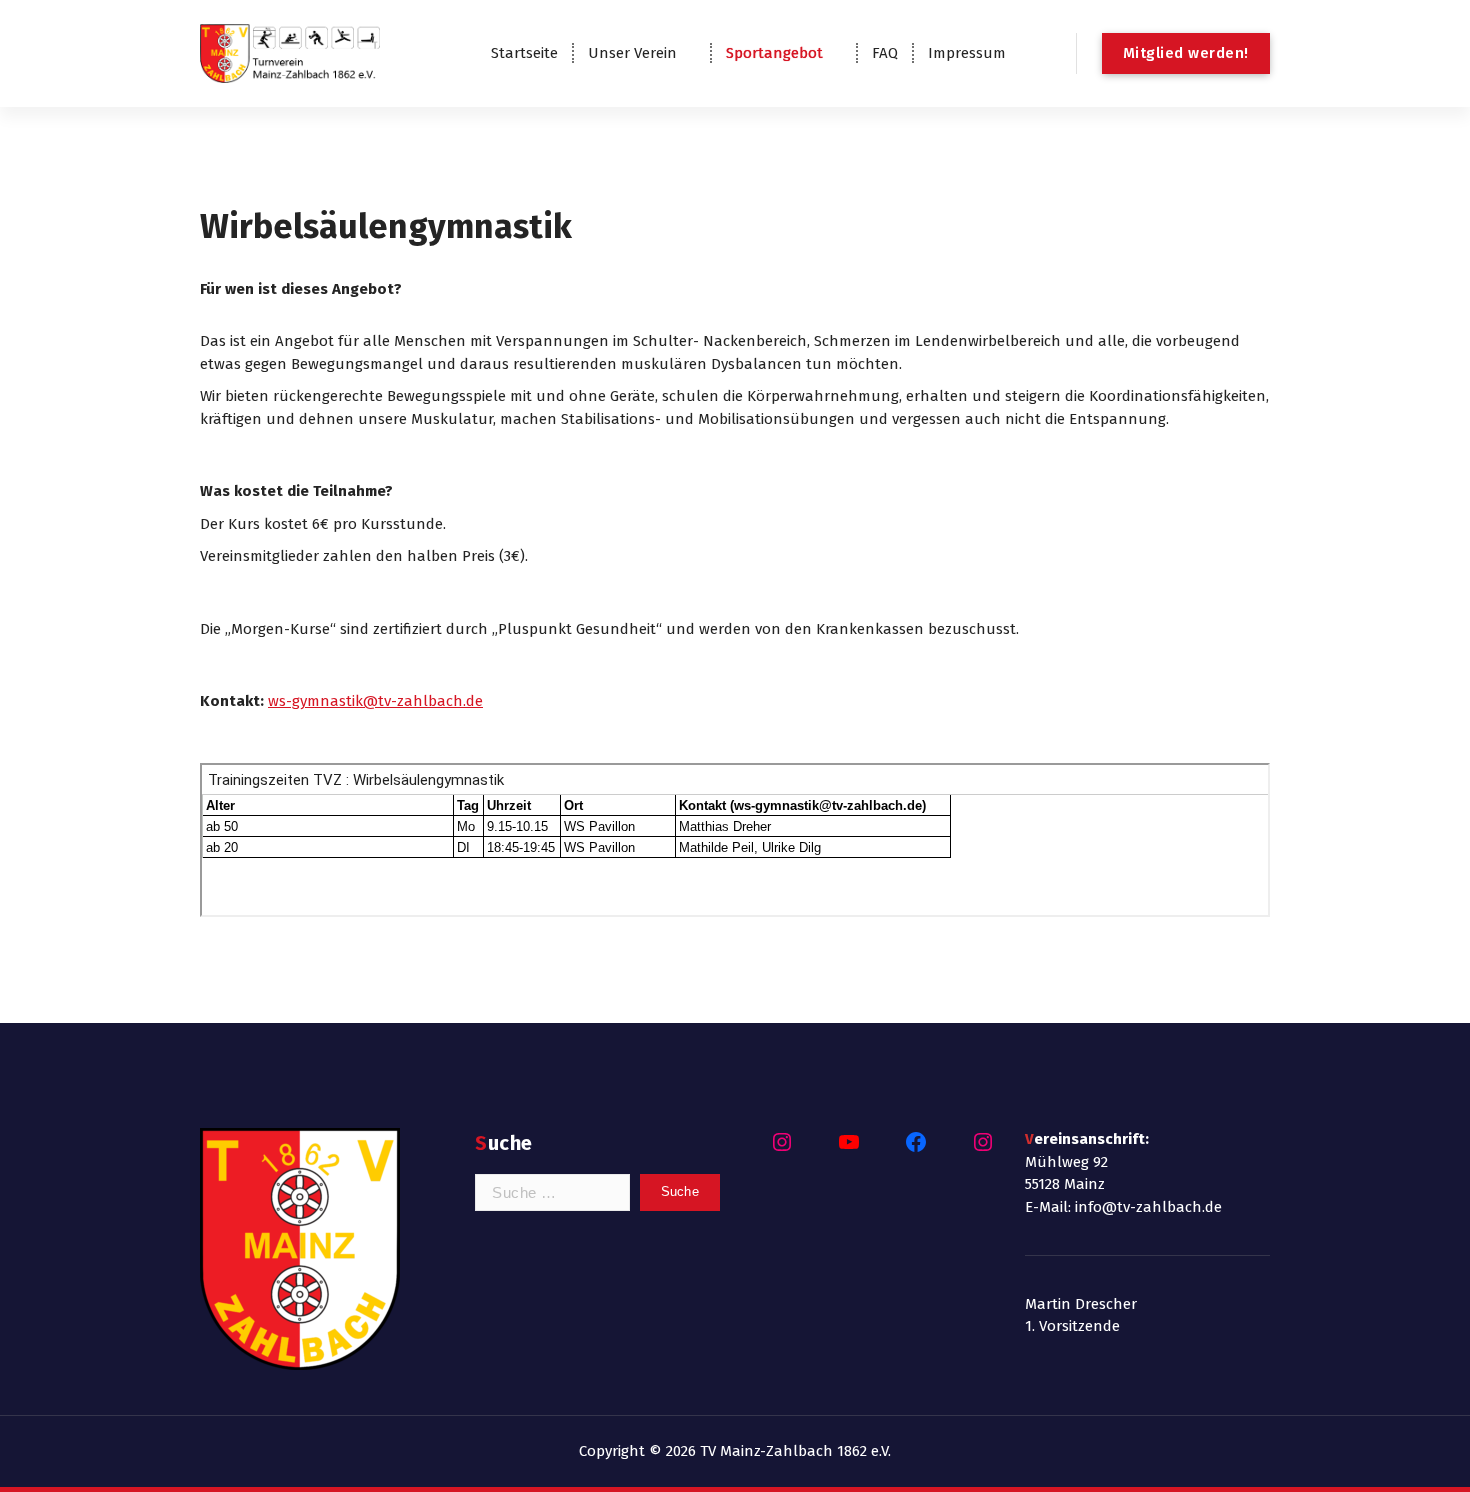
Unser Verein (632, 53)
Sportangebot (774, 53)
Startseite (524, 53)
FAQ (885, 53)
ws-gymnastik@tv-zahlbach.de (375, 701)
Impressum (967, 53)
